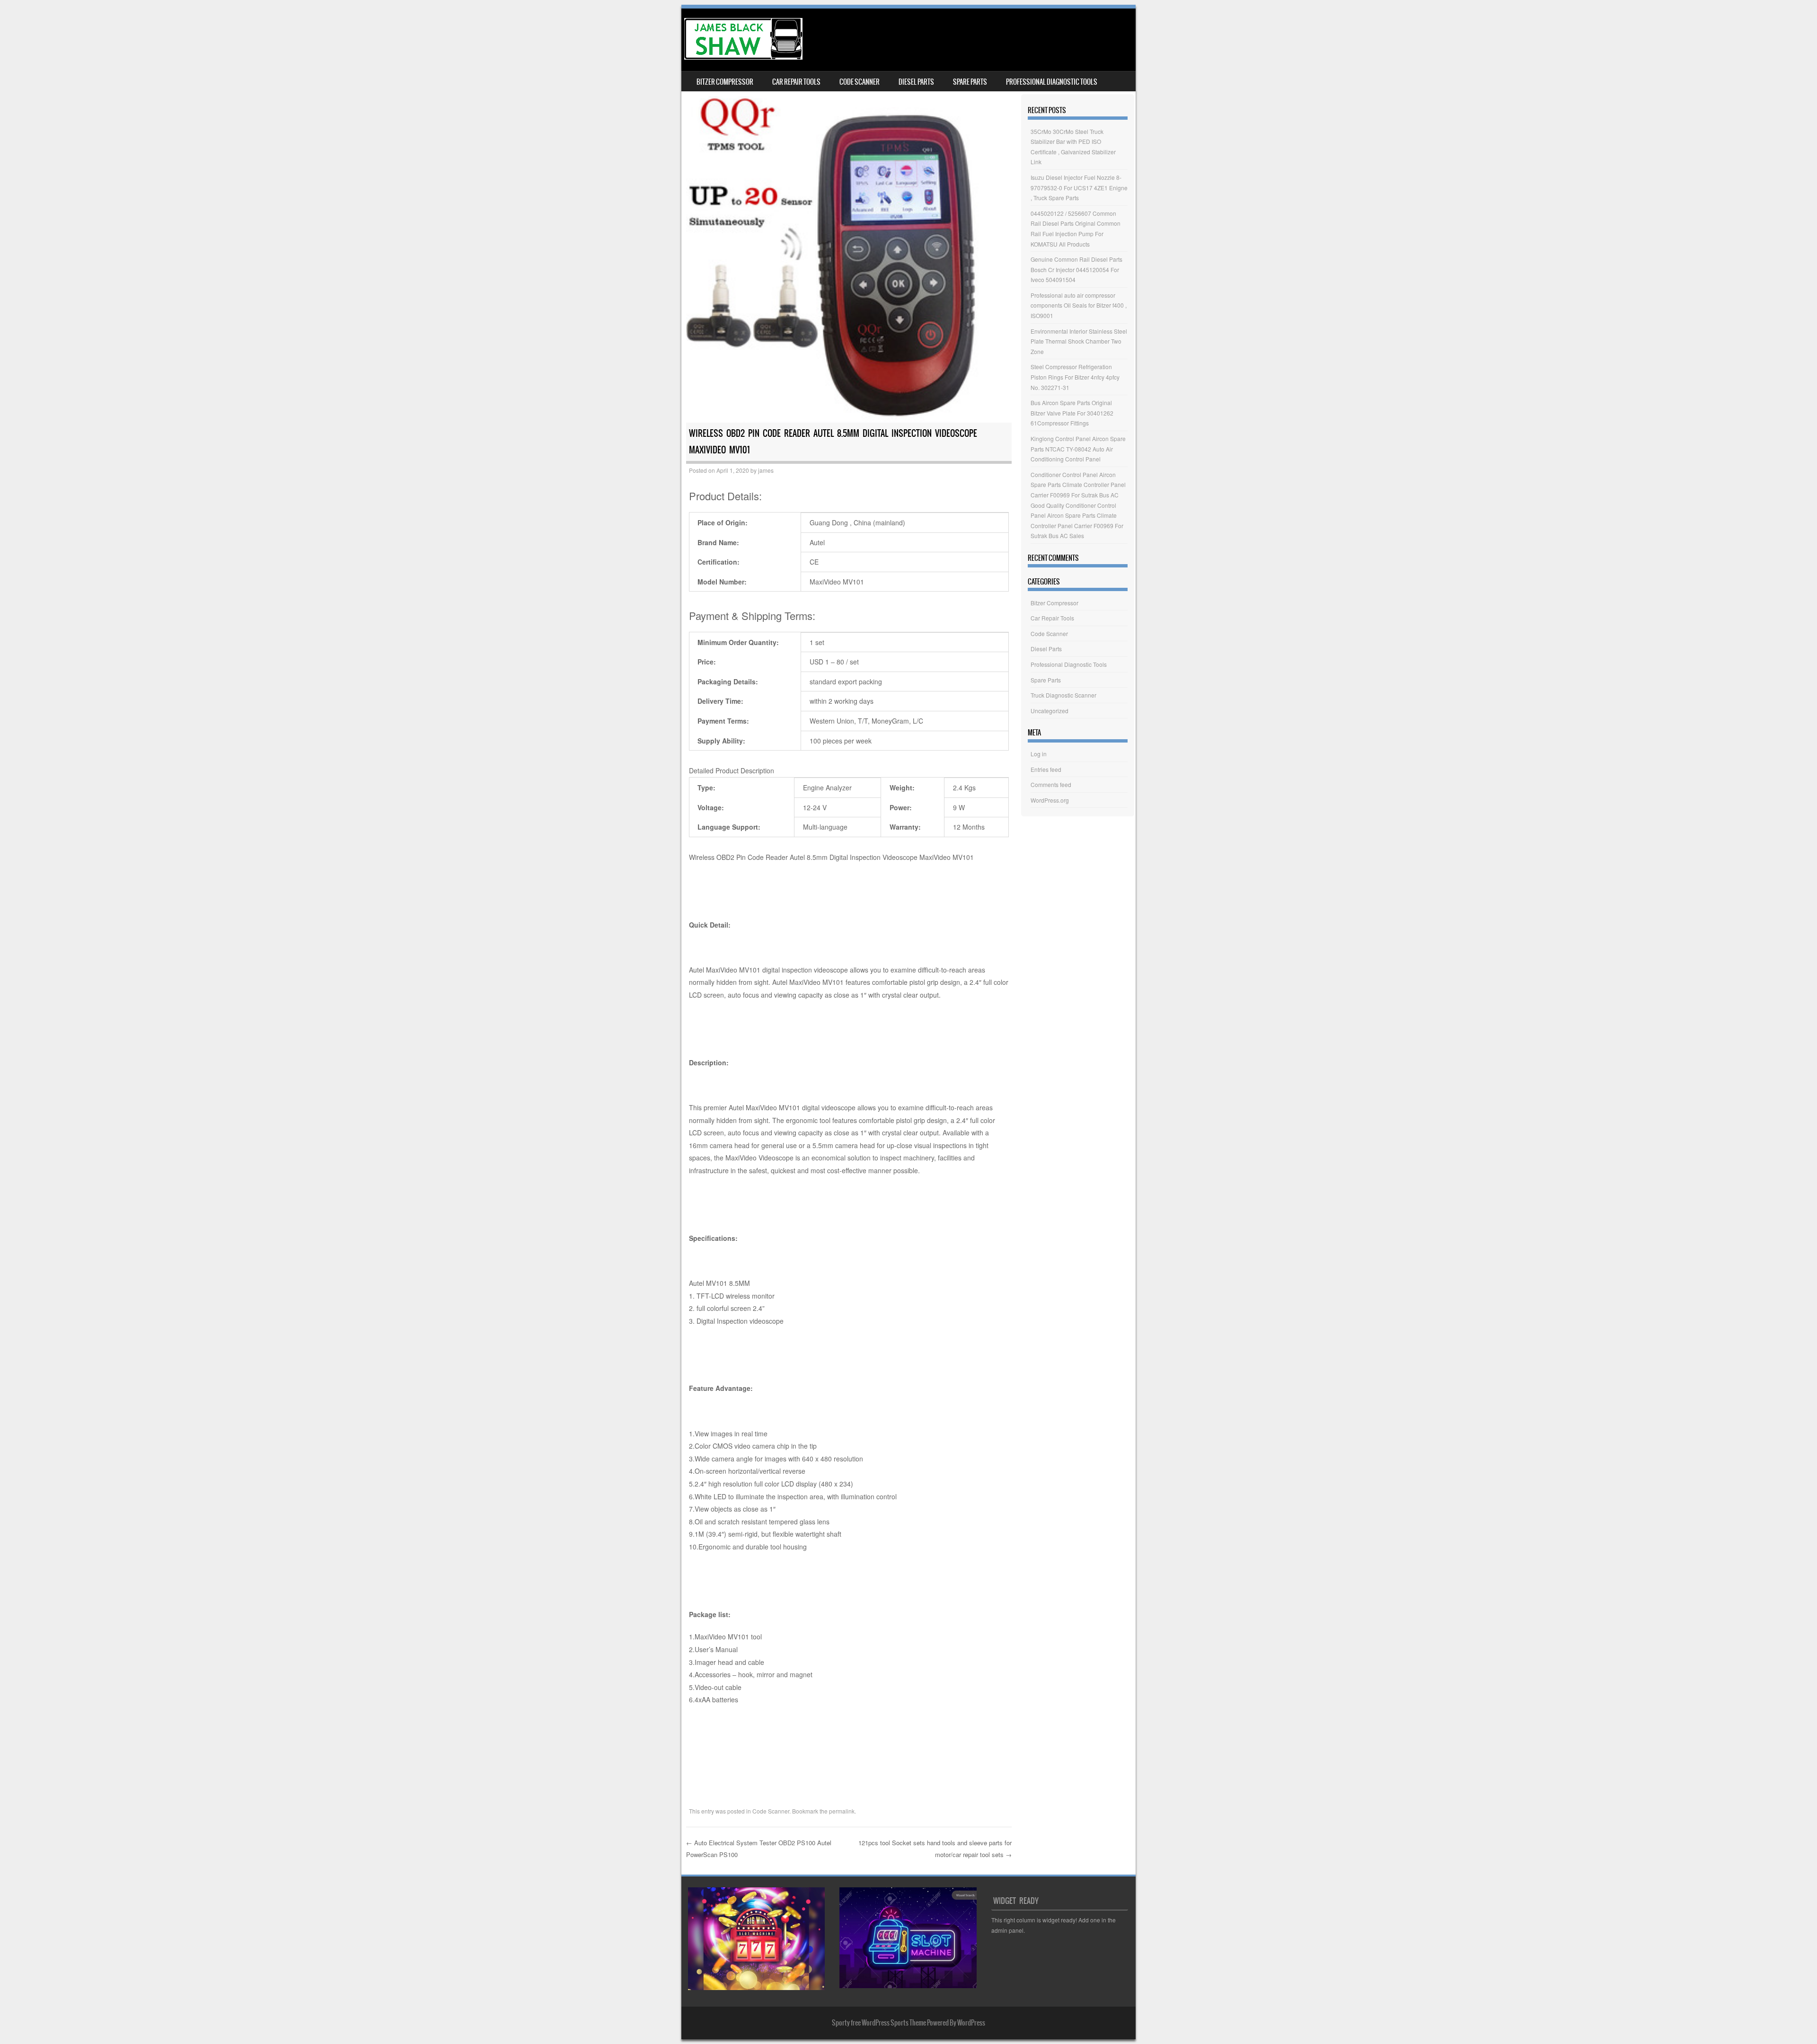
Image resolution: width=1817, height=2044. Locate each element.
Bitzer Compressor (725, 82)
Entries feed (1046, 769)
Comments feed (1051, 784)
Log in (1039, 754)
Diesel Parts (916, 82)
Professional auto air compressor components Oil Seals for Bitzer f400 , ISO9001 (1079, 305)
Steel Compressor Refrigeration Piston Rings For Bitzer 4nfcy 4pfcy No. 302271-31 (1075, 377)
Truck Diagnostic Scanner (1063, 695)
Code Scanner (860, 82)
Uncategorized (1050, 711)
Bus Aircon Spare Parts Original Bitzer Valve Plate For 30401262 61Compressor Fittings (1072, 413)
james (766, 470)
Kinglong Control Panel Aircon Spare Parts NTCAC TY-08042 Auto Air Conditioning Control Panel (1078, 449)
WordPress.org (1050, 800)
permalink (842, 1811)
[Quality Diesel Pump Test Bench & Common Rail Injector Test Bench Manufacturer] (743, 57)
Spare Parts (970, 82)
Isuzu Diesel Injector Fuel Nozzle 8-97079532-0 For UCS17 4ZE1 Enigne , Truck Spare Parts (1079, 187)
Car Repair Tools (796, 82)
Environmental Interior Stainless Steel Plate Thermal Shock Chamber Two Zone (1079, 341)
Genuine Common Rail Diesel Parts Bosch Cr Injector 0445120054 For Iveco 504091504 (1076, 269)
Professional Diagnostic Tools (1052, 82)
